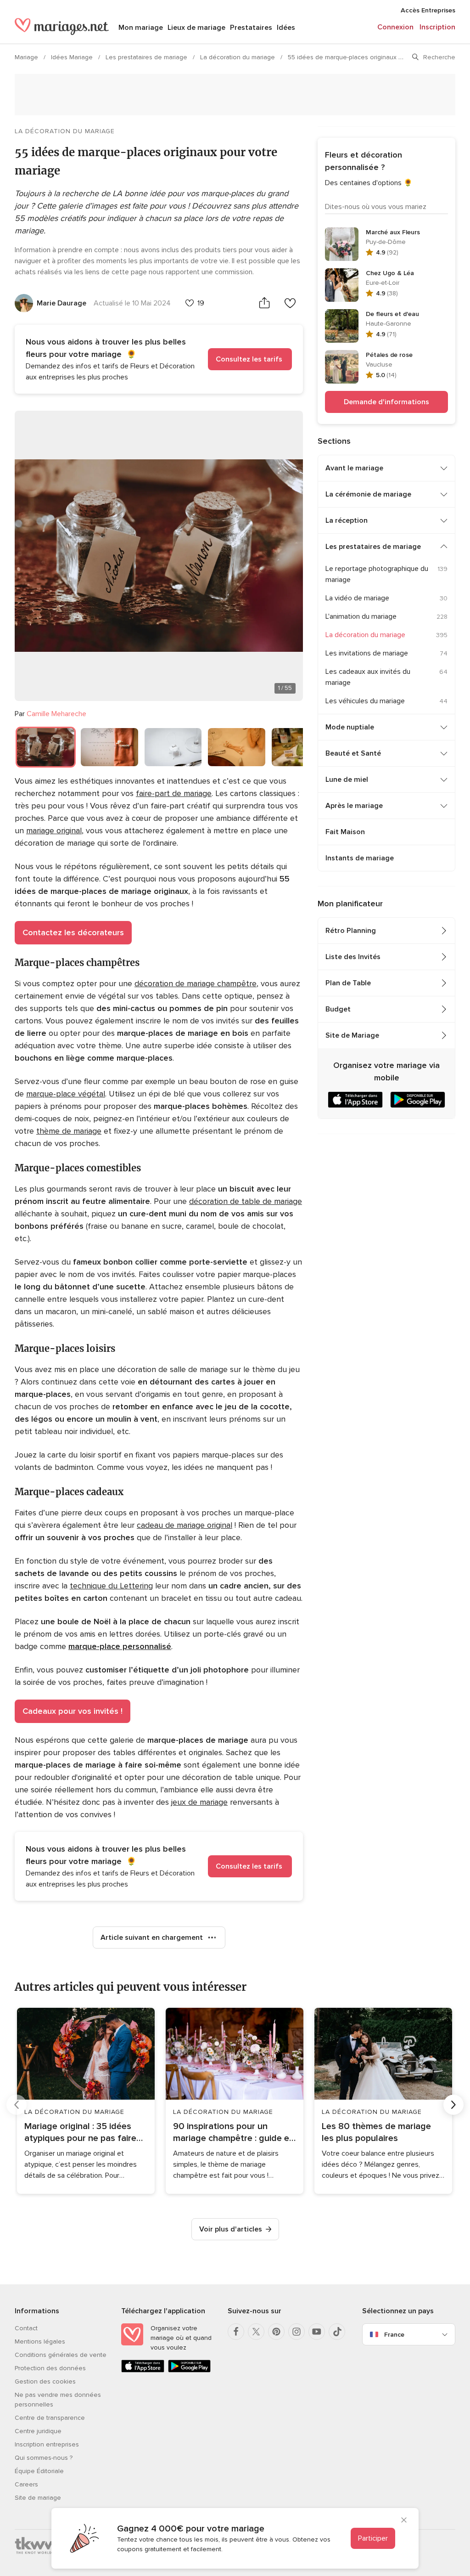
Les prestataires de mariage (147, 57)
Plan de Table (348, 983)
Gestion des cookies (45, 2381)
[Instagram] (297, 2332)
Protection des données (50, 2368)
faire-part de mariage (174, 793)
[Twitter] (256, 2332)
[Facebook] (236, 2332)
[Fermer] (404, 2521)
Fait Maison (345, 832)
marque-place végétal (66, 1094)
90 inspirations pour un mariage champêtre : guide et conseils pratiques (233, 2133)
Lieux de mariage (196, 28)
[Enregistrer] (290, 303)
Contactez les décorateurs (73, 932)
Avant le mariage (354, 468)
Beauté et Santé (353, 753)
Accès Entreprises (428, 10)
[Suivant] (453, 2105)
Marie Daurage (62, 303)
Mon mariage (141, 28)
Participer (373, 2538)
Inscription (437, 27)
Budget (338, 1009)
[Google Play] (190, 2370)
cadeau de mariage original (185, 1525)
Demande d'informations (386, 402)
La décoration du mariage (238, 57)
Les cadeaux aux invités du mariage (368, 677)
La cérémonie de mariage (368, 494)
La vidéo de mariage (357, 598)
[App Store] (143, 2370)
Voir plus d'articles (231, 2229)
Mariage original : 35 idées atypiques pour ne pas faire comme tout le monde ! (80, 2133)
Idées (286, 28)
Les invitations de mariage (367, 653)
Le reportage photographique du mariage (377, 574)
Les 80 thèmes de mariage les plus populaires (376, 2132)
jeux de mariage (199, 1802)
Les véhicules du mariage (365, 701)
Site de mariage (38, 2498)
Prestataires (251, 28)
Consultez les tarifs (250, 359)
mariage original (54, 830)
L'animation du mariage (361, 616)
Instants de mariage (360, 858)
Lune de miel (347, 780)
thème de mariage (69, 1131)
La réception (347, 520)
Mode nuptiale (350, 727)
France (394, 2335)
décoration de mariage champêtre (196, 983)
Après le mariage (354, 806)
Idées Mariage (73, 57)
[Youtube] (317, 2332)
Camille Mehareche (56, 714)
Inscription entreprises (47, 2444)
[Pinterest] (276, 2332)
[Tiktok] (337, 2332)
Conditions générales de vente (61, 2355)
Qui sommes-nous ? (44, 2458)
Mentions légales (40, 2342)
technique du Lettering (111, 1586)
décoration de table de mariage (246, 1201)
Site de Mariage (352, 1035)
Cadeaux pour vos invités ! (73, 1711)
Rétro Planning (351, 931)
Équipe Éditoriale (39, 2471)
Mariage (27, 57)
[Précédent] (17, 2105)
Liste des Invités (353, 957)
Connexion (395, 27)
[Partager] (264, 303)
